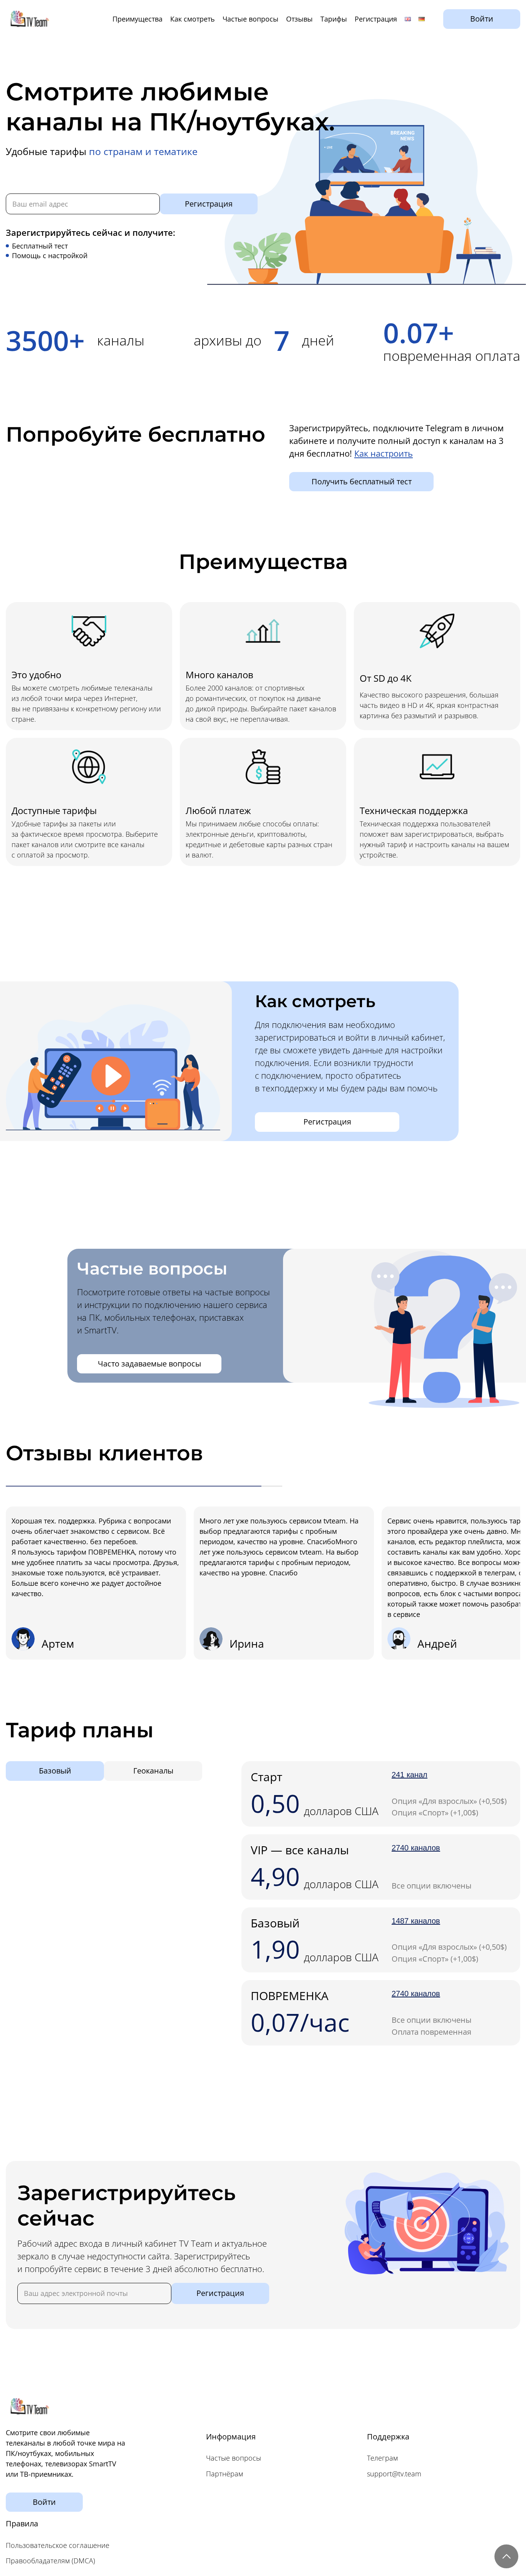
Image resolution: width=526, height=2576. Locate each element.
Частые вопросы (250, 19)
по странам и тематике (143, 151)
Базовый (55, 1771)
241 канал (410, 1775)
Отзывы (299, 19)
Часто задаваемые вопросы (149, 1364)
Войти (482, 19)
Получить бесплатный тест (362, 481)
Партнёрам (224, 2474)
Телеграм (382, 2458)
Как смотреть (193, 19)
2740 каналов (416, 1848)
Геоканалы (153, 1771)
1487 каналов (416, 1921)
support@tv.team (394, 2474)
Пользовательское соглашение (58, 2545)
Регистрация (376, 19)
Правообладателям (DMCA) (50, 2561)
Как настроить (384, 453)
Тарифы (334, 19)
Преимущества (137, 19)
